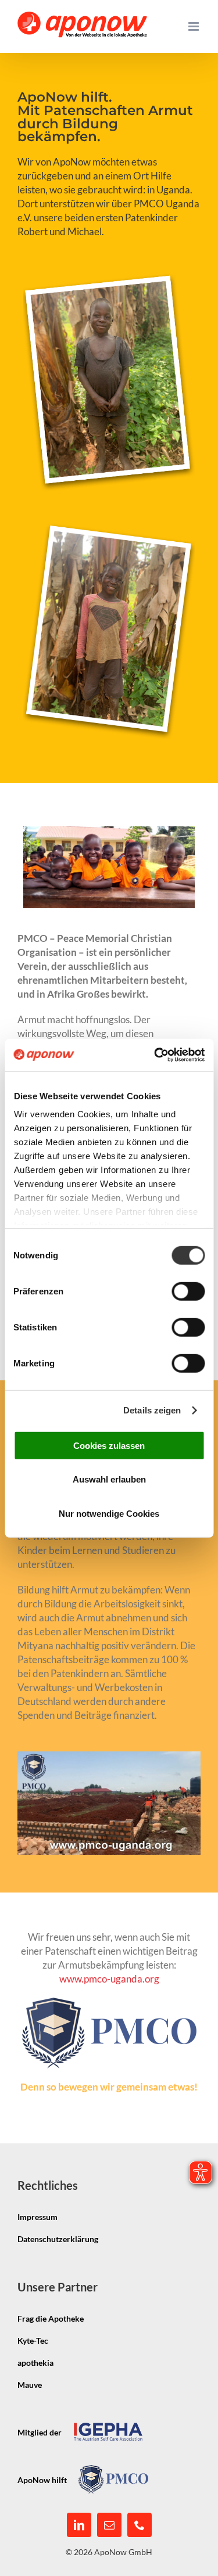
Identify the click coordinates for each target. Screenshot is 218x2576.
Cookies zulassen (109, 1445)
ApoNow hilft (42, 2480)
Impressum (37, 2217)
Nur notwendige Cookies (109, 1513)
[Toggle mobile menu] (194, 26)
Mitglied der (40, 2432)
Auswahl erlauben (109, 1479)
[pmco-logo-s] (113, 2470)
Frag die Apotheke (51, 2318)
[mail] (109, 2525)
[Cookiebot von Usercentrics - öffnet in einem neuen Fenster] (155, 1055)
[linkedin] (79, 2525)
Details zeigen (152, 1410)
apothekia (35, 2363)
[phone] (140, 2525)
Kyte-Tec (33, 2341)
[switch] (188, 1291)
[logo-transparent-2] (109, 2003)
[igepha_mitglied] (108, 2422)
